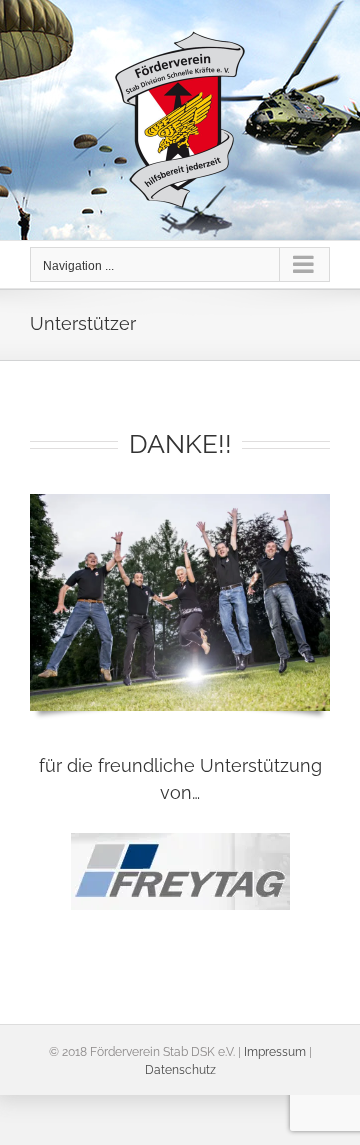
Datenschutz (180, 1070)
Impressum (275, 1052)
